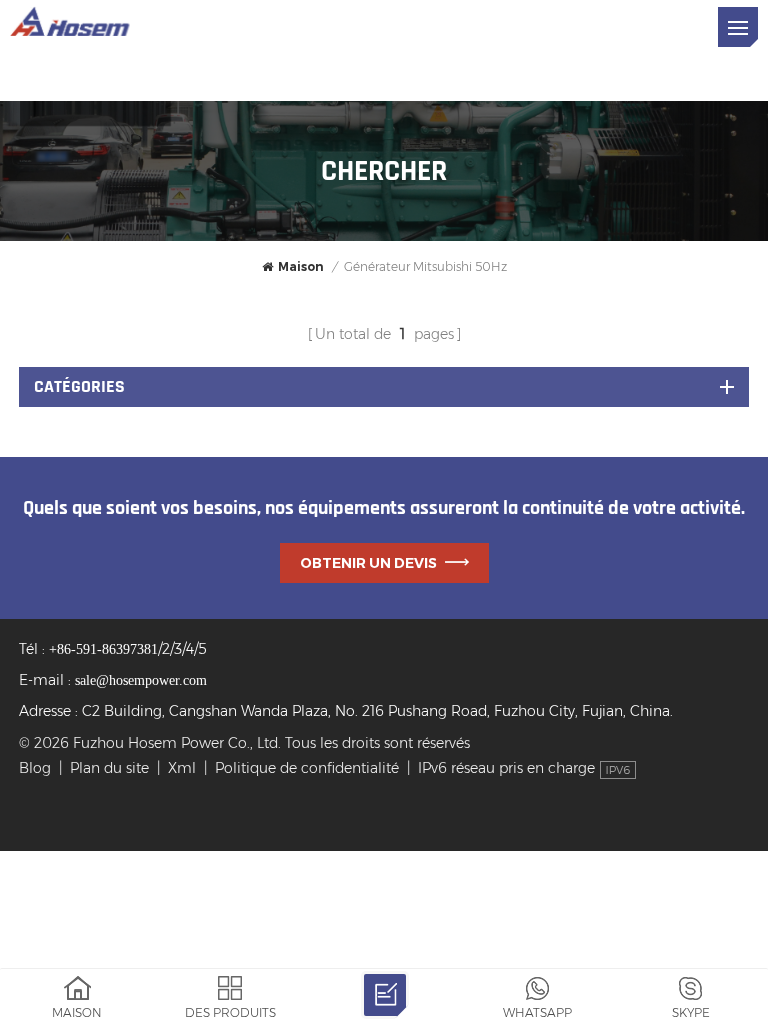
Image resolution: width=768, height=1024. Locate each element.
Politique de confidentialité (307, 768)
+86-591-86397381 (103, 649)
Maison (301, 266)
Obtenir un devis (368, 563)
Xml (182, 768)
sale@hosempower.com (141, 680)
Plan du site (109, 768)
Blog (35, 768)
